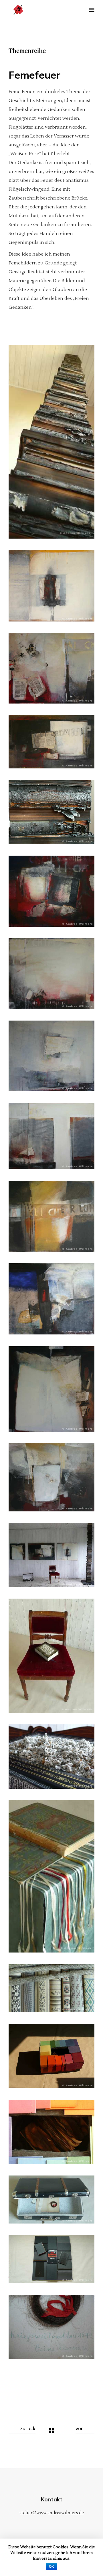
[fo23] (51, 2259)
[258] (51, 1477)
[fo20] (51, 2327)
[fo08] (51, 2132)
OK (51, 2567)
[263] (51, 1389)
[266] (51, 586)
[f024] (51, 1876)
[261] (51, 1216)
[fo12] (51, 1555)
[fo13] (51, 1757)
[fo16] (51, 1988)
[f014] (51, 1656)
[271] (51, 742)
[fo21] (51, 2200)
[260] (51, 1299)
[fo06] (51, 2056)
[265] (51, 974)
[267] (51, 1056)
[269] (51, 891)
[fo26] (51, 812)
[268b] (51, 1136)
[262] (51, 668)
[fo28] (51, 442)
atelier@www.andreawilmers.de (52, 2513)
